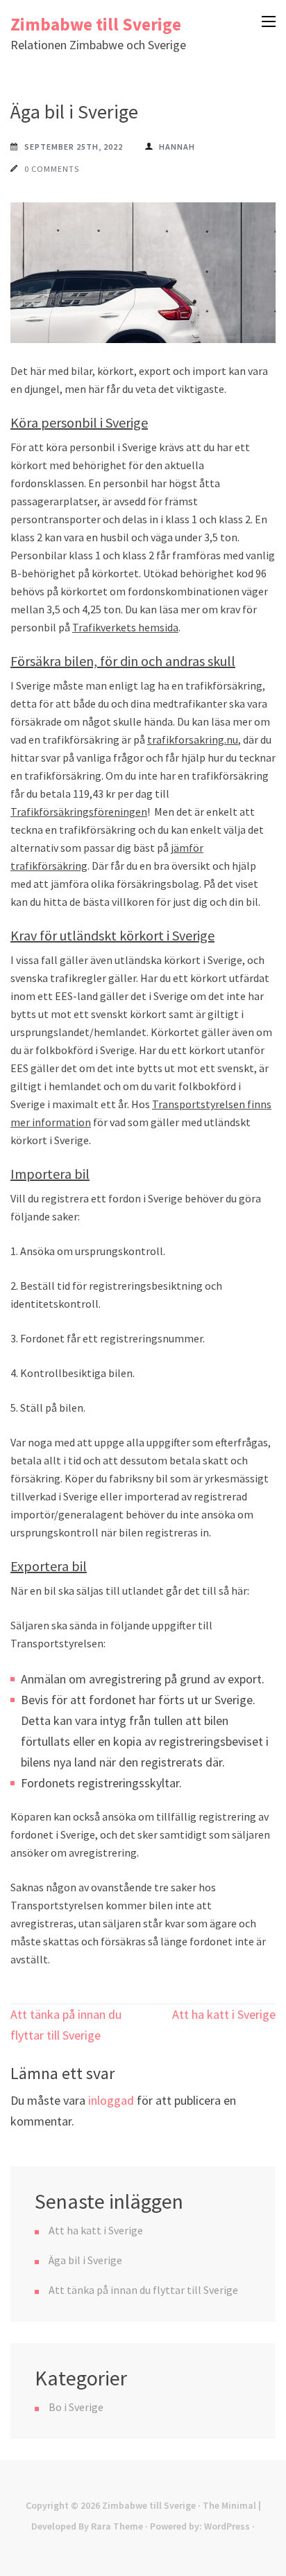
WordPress (227, 2526)
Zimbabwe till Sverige (96, 24)
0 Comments (52, 169)
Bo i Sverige (76, 2407)
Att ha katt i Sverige (224, 2014)
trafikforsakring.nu (193, 739)
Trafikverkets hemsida (125, 627)
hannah (177, 147)
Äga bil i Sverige (85, 2260)
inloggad (111, 2100)
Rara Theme (117, 2526)
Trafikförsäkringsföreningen (79, 812)
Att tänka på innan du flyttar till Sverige (143, 2290)
